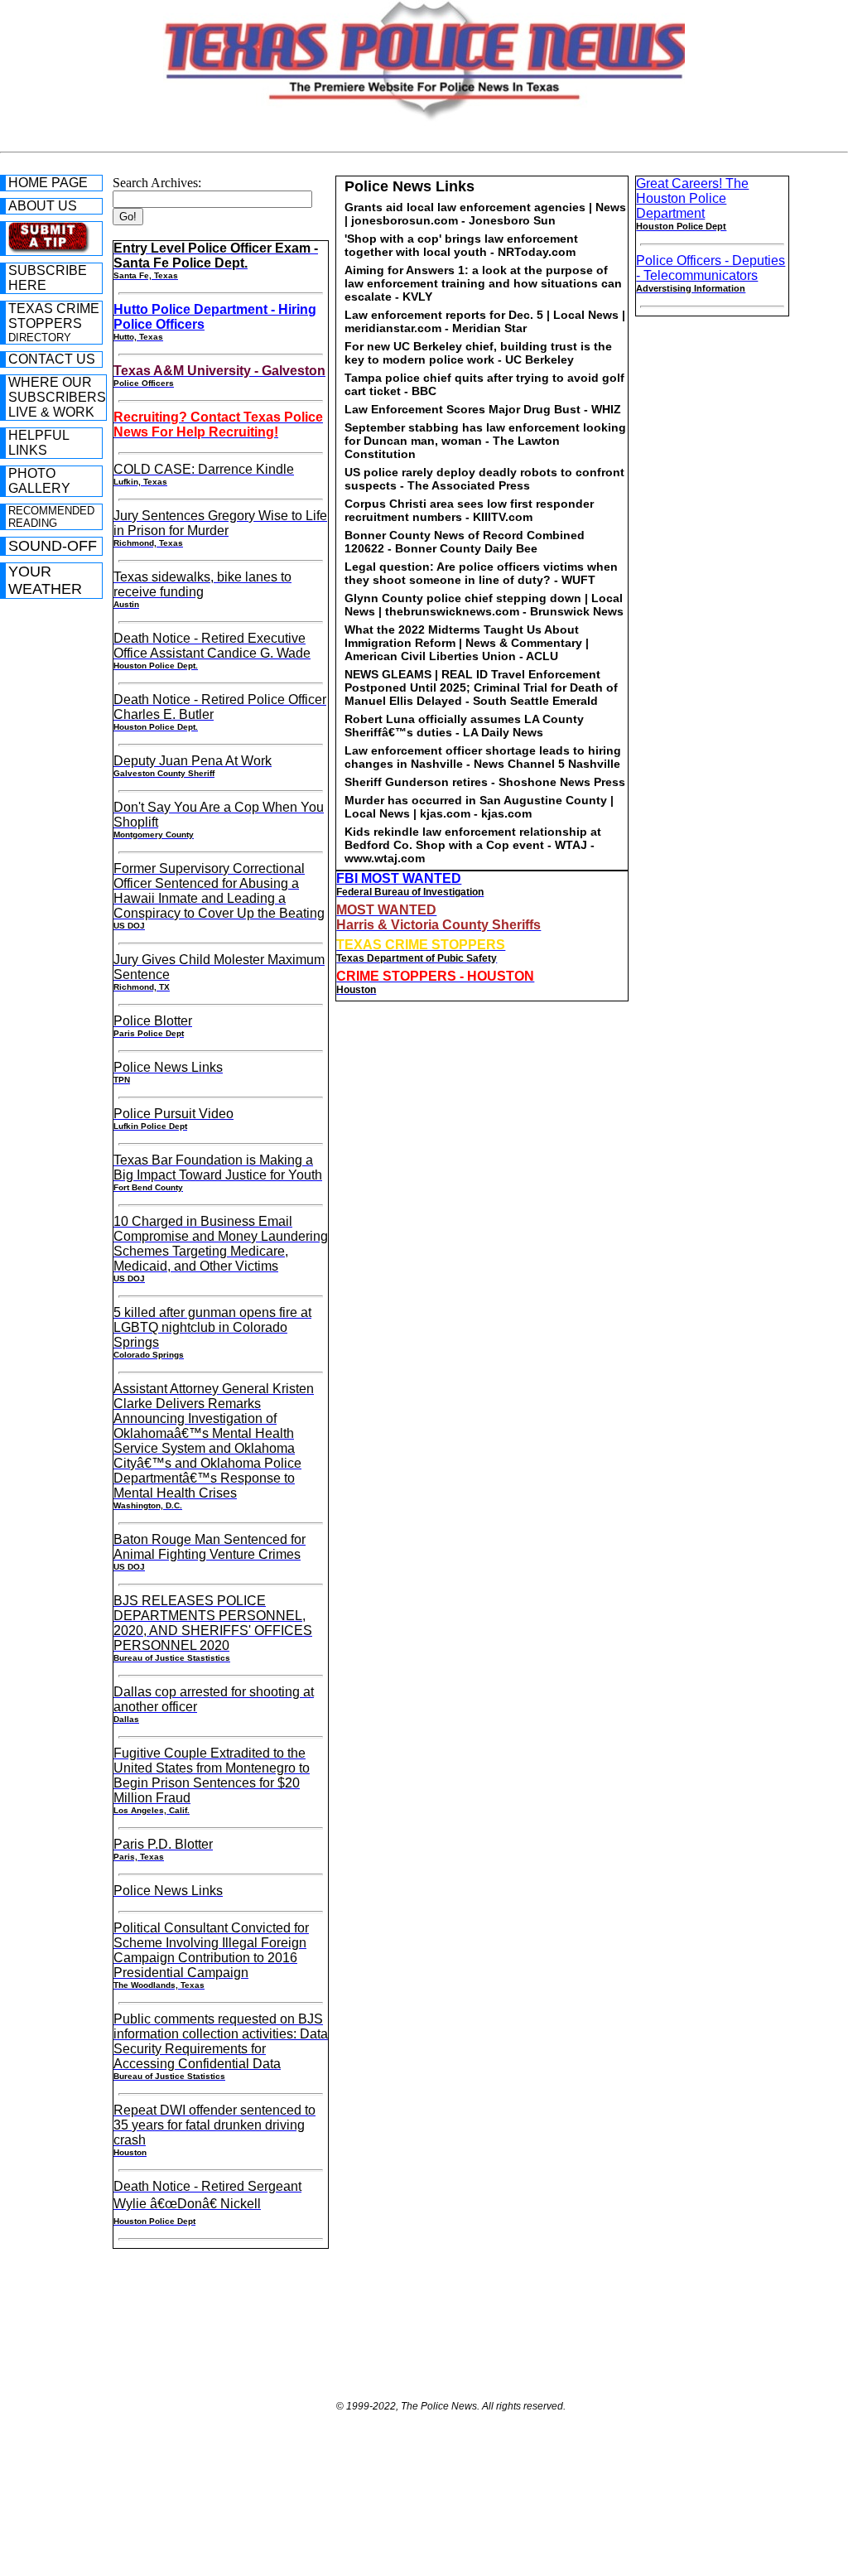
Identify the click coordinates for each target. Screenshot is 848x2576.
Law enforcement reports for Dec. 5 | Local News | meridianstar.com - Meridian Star (485, 321)
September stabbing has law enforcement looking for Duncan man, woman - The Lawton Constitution (485, 441)
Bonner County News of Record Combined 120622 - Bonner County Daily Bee (465, 542)
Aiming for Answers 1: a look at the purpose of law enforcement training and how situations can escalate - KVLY (483, 283)
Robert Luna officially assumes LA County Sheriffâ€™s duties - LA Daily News (464, 726)
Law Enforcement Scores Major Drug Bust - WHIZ (483, 409)
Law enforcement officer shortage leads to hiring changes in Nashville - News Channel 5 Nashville (483, 757)
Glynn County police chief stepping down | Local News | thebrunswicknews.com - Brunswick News (484, 605)
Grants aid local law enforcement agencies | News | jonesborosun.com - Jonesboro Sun (485, 214)
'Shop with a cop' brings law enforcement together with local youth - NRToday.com (461, 245)
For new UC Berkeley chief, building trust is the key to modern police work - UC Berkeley (478, 353)
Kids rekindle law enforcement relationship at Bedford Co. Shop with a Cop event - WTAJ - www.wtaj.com (473, 845)
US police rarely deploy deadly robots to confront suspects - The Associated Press (484, 479)
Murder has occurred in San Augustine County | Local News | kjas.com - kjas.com (479, 807)
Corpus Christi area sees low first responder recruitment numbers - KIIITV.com (469, 510)
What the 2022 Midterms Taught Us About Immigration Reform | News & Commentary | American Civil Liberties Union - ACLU (467, 643)
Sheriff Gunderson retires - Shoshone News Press (485, 782)
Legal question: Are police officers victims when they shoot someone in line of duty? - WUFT (481, 573)
